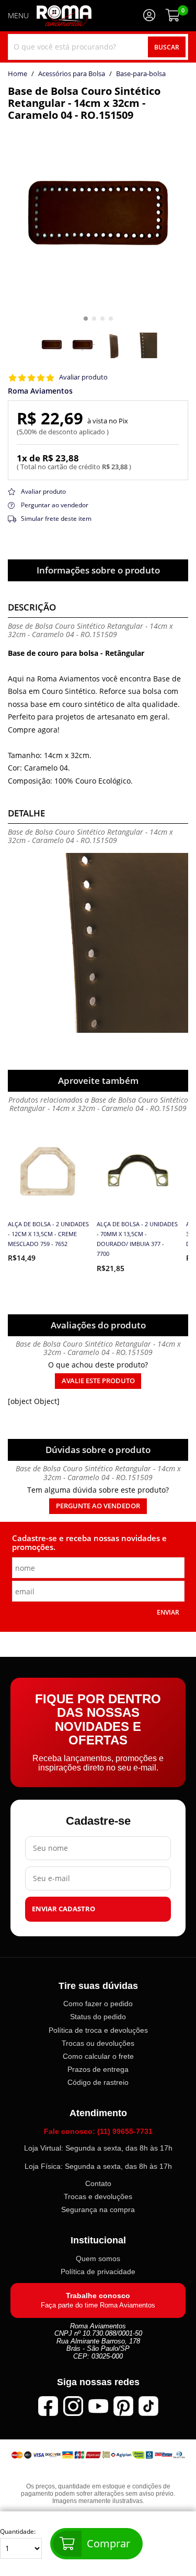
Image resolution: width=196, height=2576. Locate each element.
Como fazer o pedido (98, 2004)
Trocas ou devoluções (98, 2043)
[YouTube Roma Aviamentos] (98, 2406)
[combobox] (98, 47)
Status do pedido (98, 2017)
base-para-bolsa (141, 74)
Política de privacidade (98, 2271)
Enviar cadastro (64, 1908)
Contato (98, 2183)
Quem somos (98, 2258)
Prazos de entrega (98, 2069)
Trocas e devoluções (98, 2196)
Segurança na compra (98, 2209)
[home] (64, 16)
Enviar (168, 1612)
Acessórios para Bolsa (72, 74)
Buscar (167, 47)
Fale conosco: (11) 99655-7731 (98, 2131)
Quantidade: (18, 2532)
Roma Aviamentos (40, 391)
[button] (86, 319)
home (18, 74)
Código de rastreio (98, 2082)
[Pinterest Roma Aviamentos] (123, 2406)
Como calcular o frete (98, 2056)
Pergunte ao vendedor (98, 1506)
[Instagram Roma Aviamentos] (73, 2406)
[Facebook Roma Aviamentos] (48, 2406)
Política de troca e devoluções (98, 2030)
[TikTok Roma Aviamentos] (148, 2406)
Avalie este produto (98, 1381)
